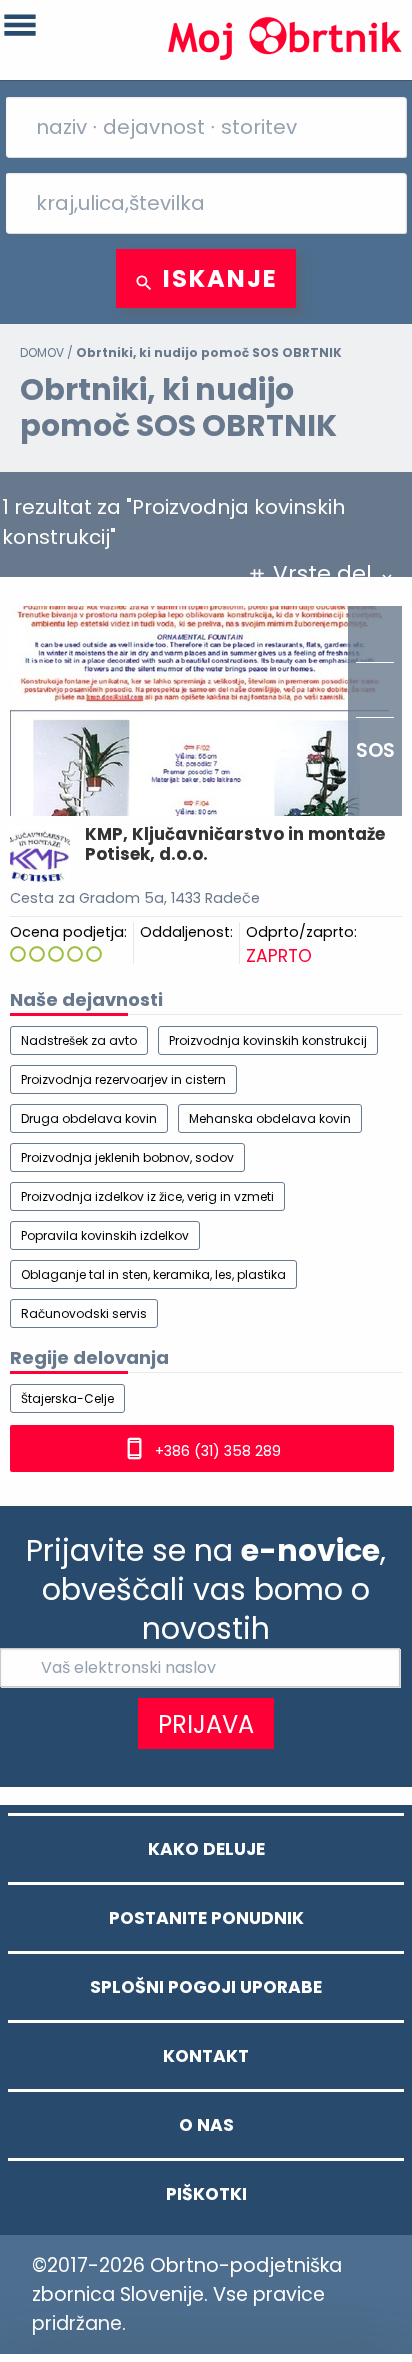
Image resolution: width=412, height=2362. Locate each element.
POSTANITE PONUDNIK (206, 1918)
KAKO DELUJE (206, 1849)
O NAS (206, 2125)
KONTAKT (206, 2056)
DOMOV (42, 352)
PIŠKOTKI (206, 2194)
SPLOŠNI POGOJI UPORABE (206, 1987)
